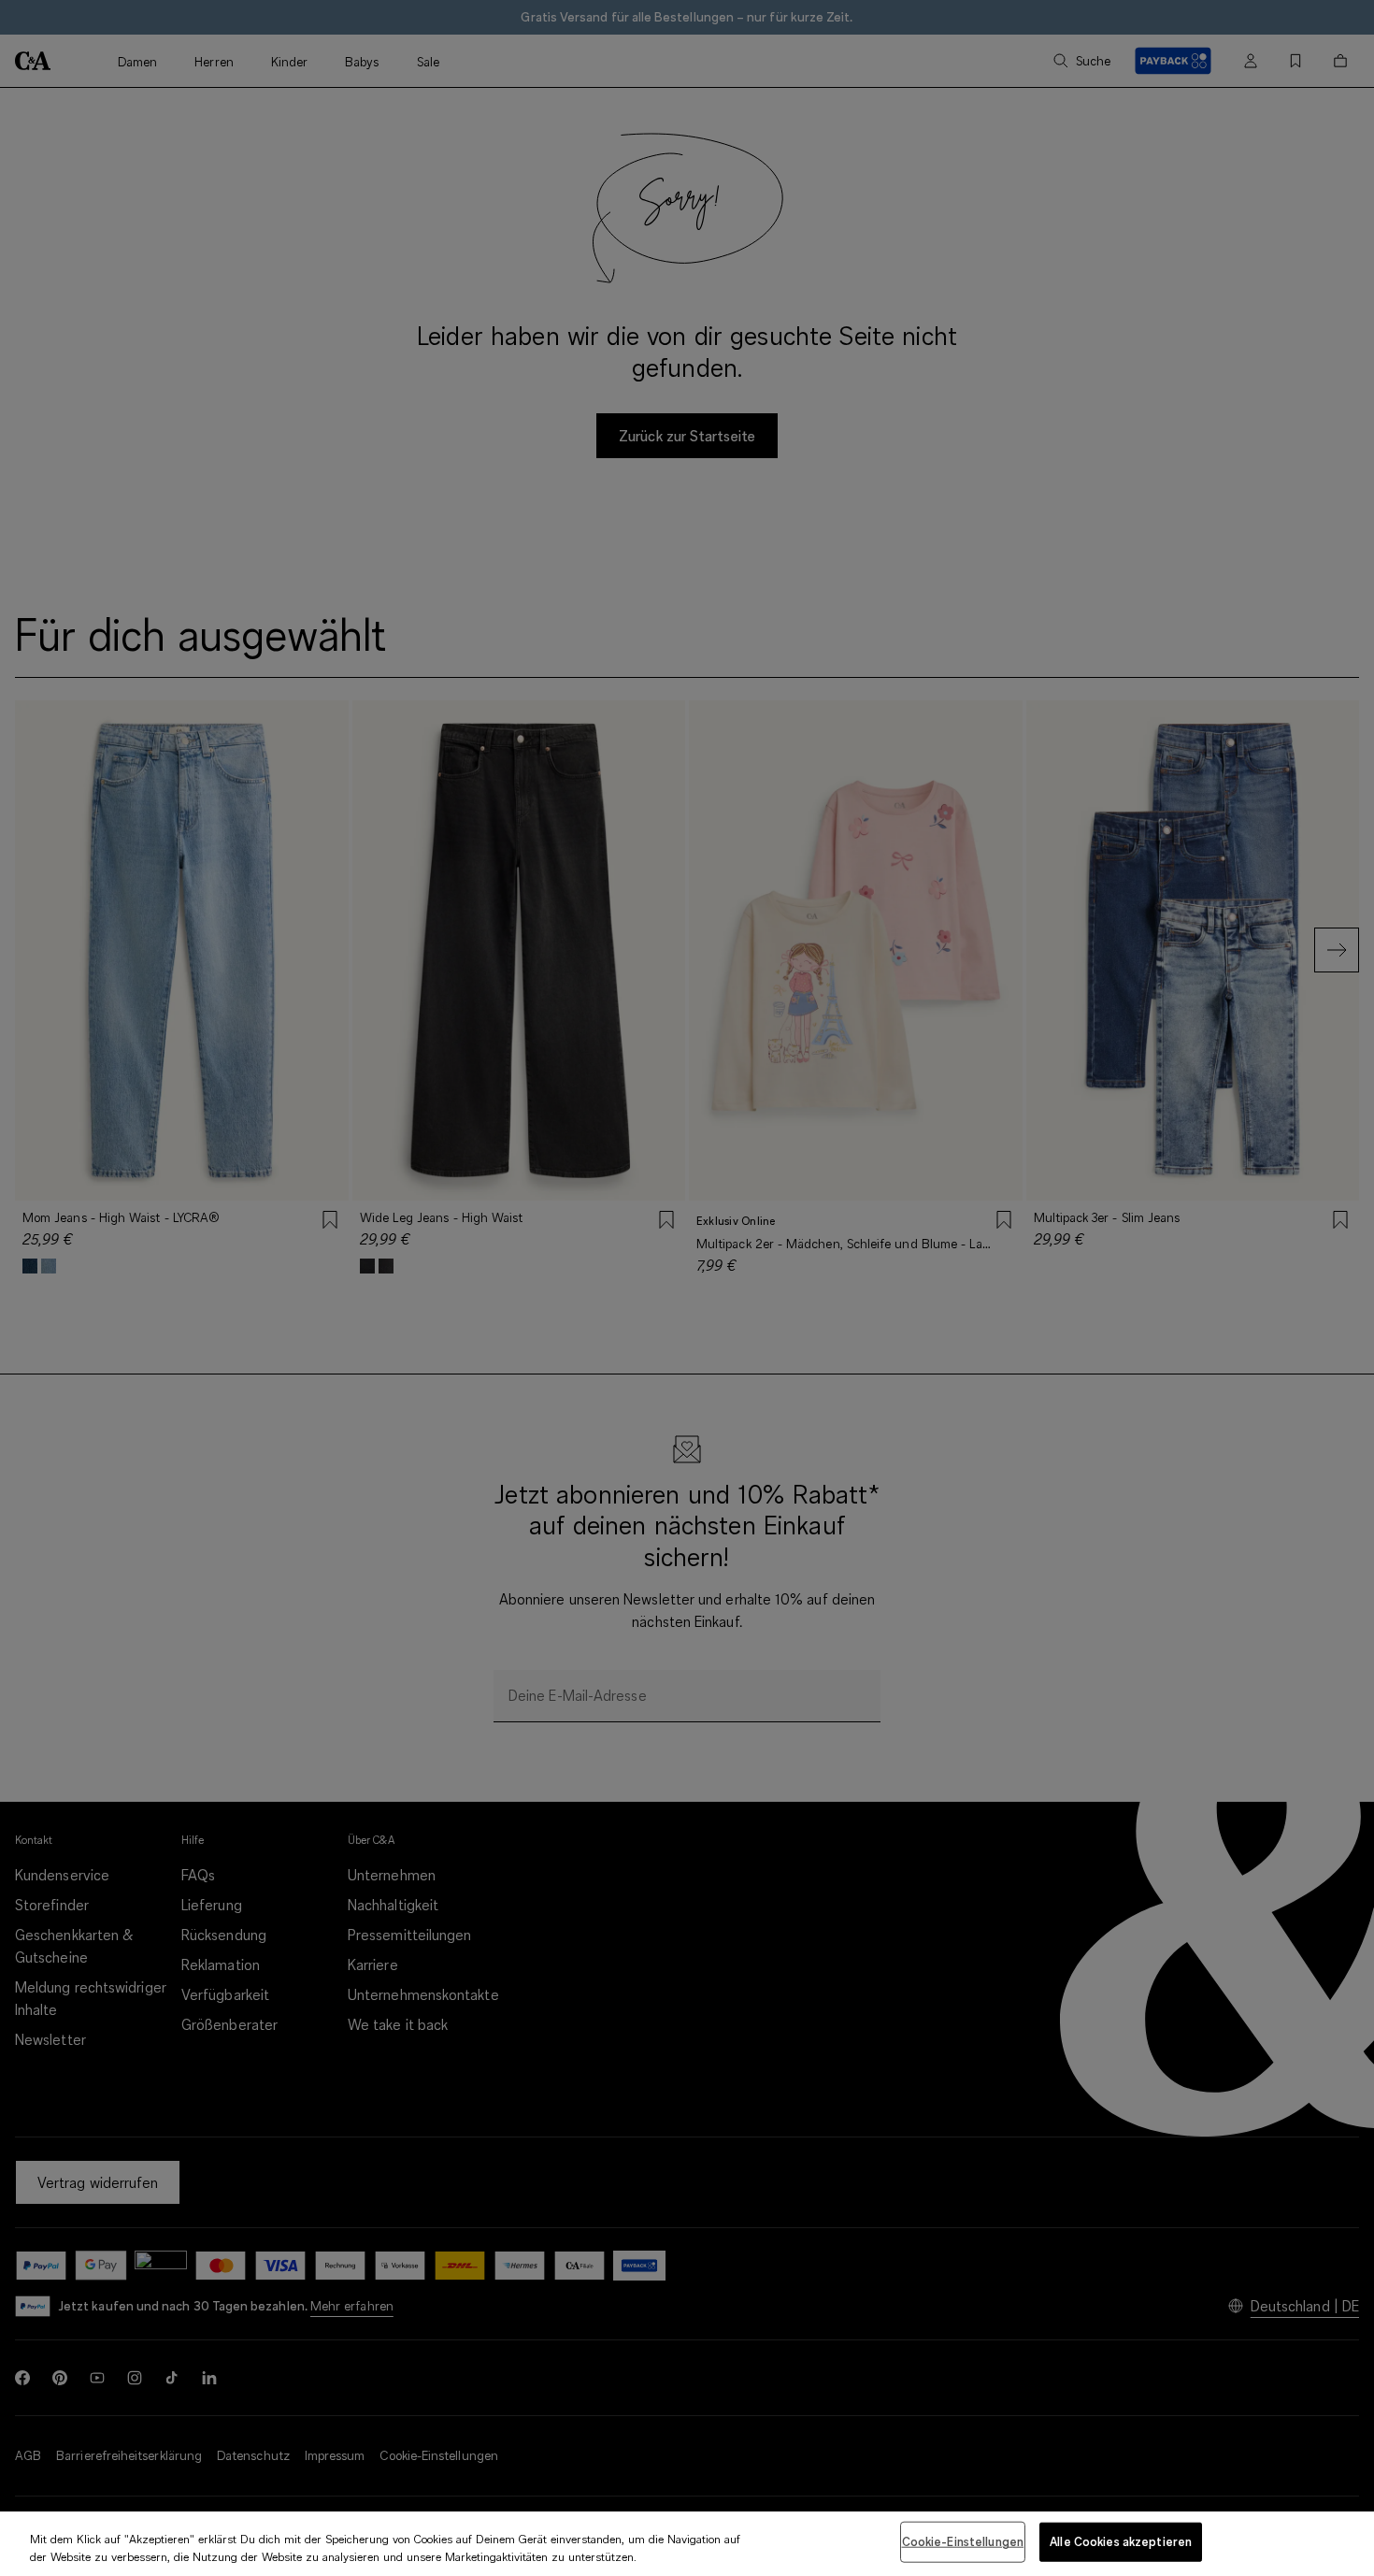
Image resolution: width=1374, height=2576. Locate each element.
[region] (687, 2544)
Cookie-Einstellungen (963, 2541)
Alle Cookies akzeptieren (1121, 2541)
